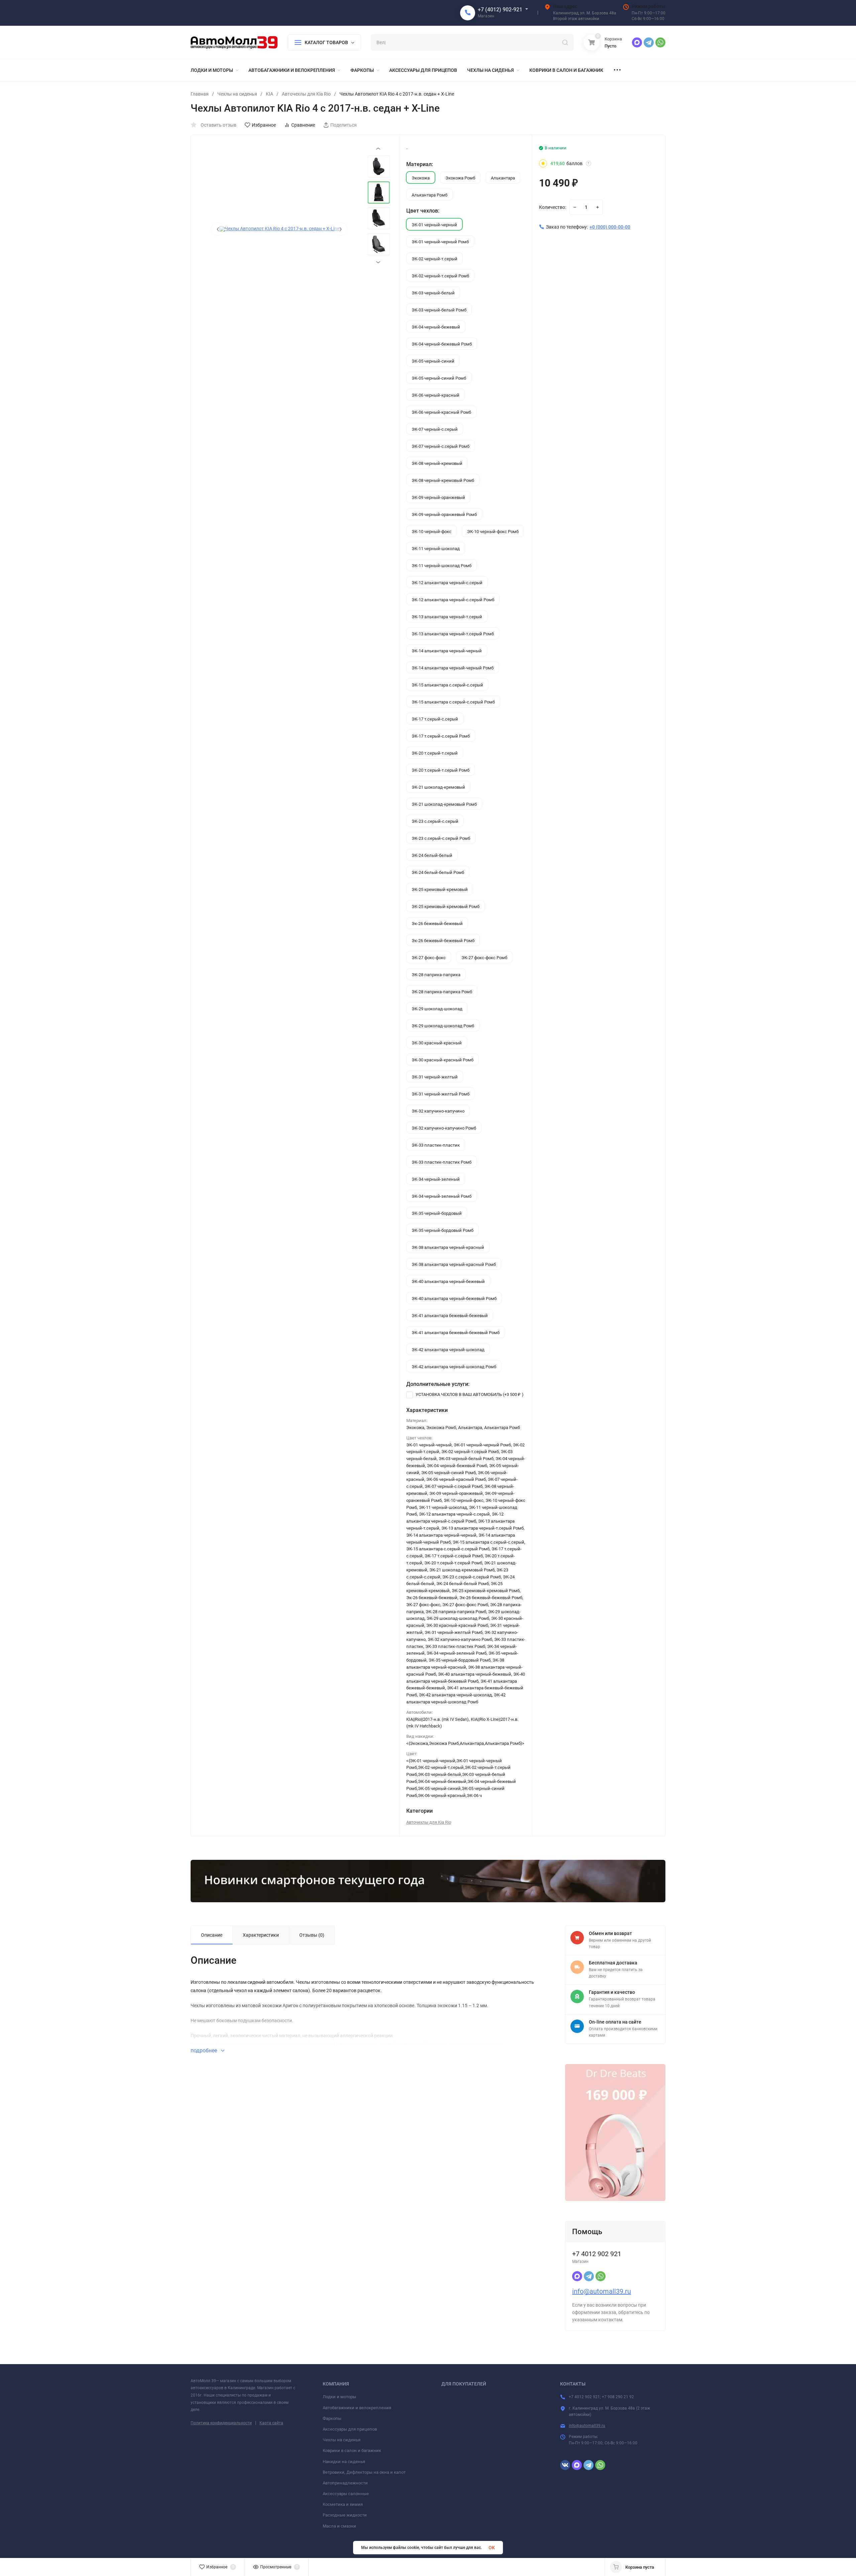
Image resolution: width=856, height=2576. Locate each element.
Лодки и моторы (339, 2397)
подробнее (204, 2050)
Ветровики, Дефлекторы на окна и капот (364, 2472)
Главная (200, 94)
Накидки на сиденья (344, 2462)
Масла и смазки (339, 2526)
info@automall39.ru (602, 2291)
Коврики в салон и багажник (352, 2451)
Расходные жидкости (345, 2515)
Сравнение (303, 125)
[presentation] (218, 229)
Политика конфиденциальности (221, 2423)
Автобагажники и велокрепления (357, 2408)
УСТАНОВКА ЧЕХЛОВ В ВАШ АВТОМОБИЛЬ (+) (469, 1394)
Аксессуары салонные (346, 2494)
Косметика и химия (343, 2504)
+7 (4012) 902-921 (500, 10)
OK (492, 2548)
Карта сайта (271, 2423)
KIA (270, 94)
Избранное (264, 125)
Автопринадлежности (345, 2483)
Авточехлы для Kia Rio (306, 94)
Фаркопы (332, 2418)
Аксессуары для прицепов (350, 2429)
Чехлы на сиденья (237, 94)
